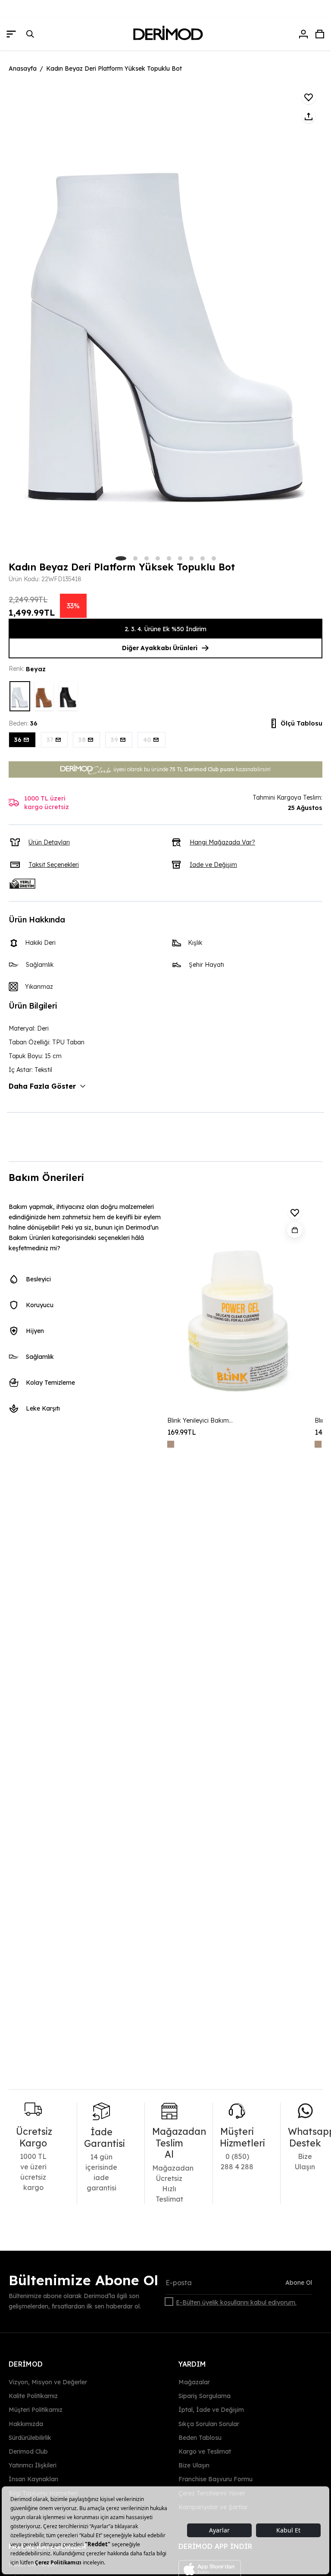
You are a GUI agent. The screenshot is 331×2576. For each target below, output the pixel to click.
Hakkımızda (26, 2423)
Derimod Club (28, 2451)
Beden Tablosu (200, 2438)
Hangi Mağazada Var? (222, 842)
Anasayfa (23, 69)
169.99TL (182, 1432)
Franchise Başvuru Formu (215, 2479)
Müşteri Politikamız (36, 2410)
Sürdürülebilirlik (30, 2438)
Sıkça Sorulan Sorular (209, 2423)
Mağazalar (194, 2382)
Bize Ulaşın (194, 2465)
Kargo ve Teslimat (205, 2451)
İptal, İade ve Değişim (211, 2410)
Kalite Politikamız (33, 2396)
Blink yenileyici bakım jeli (201, 1420)
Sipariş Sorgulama (205, 2396)
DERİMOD (26, 2364)
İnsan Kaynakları (33, 2479)
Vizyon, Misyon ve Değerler (48, 2382)
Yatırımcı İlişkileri (33, 2465)
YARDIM (192, 2364)
